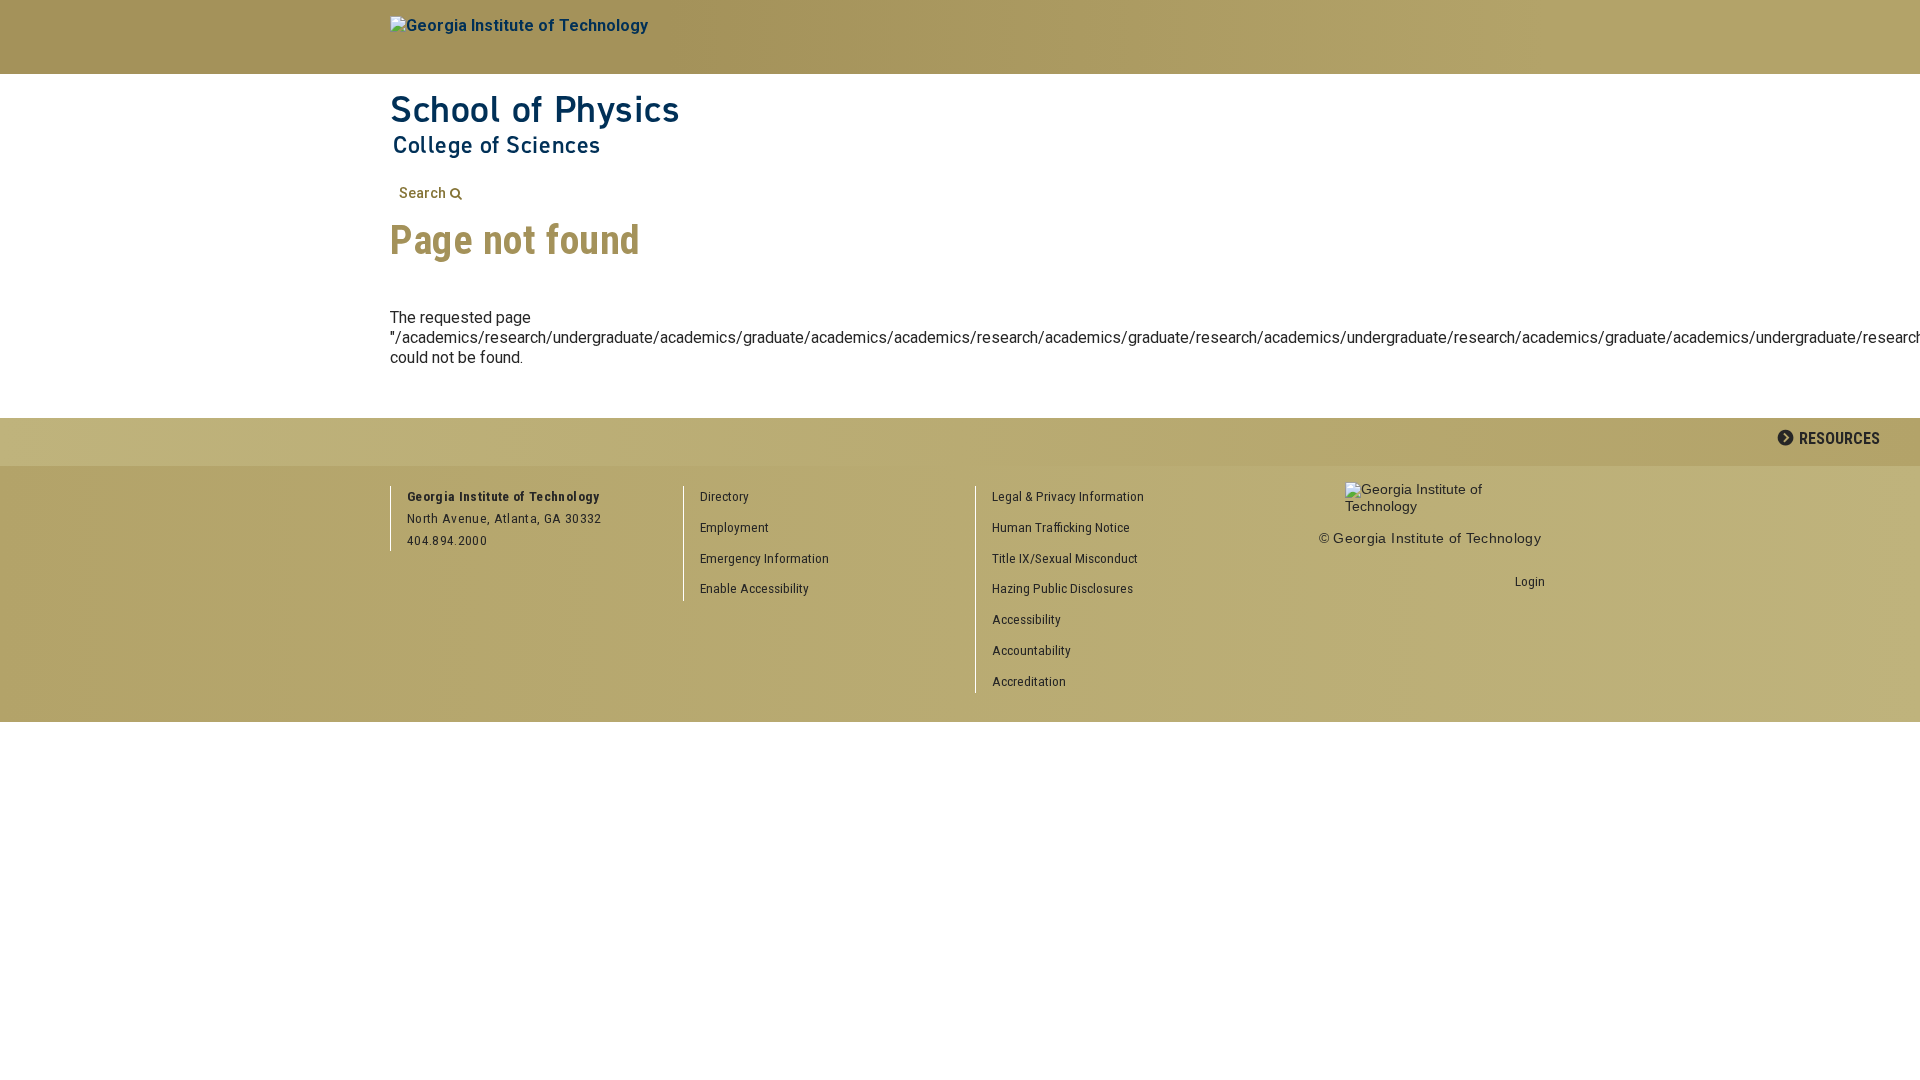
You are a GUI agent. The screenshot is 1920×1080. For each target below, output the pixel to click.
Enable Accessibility (754, 588)
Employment (734, 527)
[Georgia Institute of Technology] (521, 37)
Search (422, 193)
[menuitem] (1115, 497)
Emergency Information (764, 558)
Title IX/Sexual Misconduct (1065, 558)
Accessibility (1026, 619)
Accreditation (1029, 681)
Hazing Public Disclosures (1062, 588)
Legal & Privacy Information (1068, 496)
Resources (1839, 438)
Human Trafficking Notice (1061, 527)
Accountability (1031, 650)
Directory (724, 496)
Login (1530, 581)
